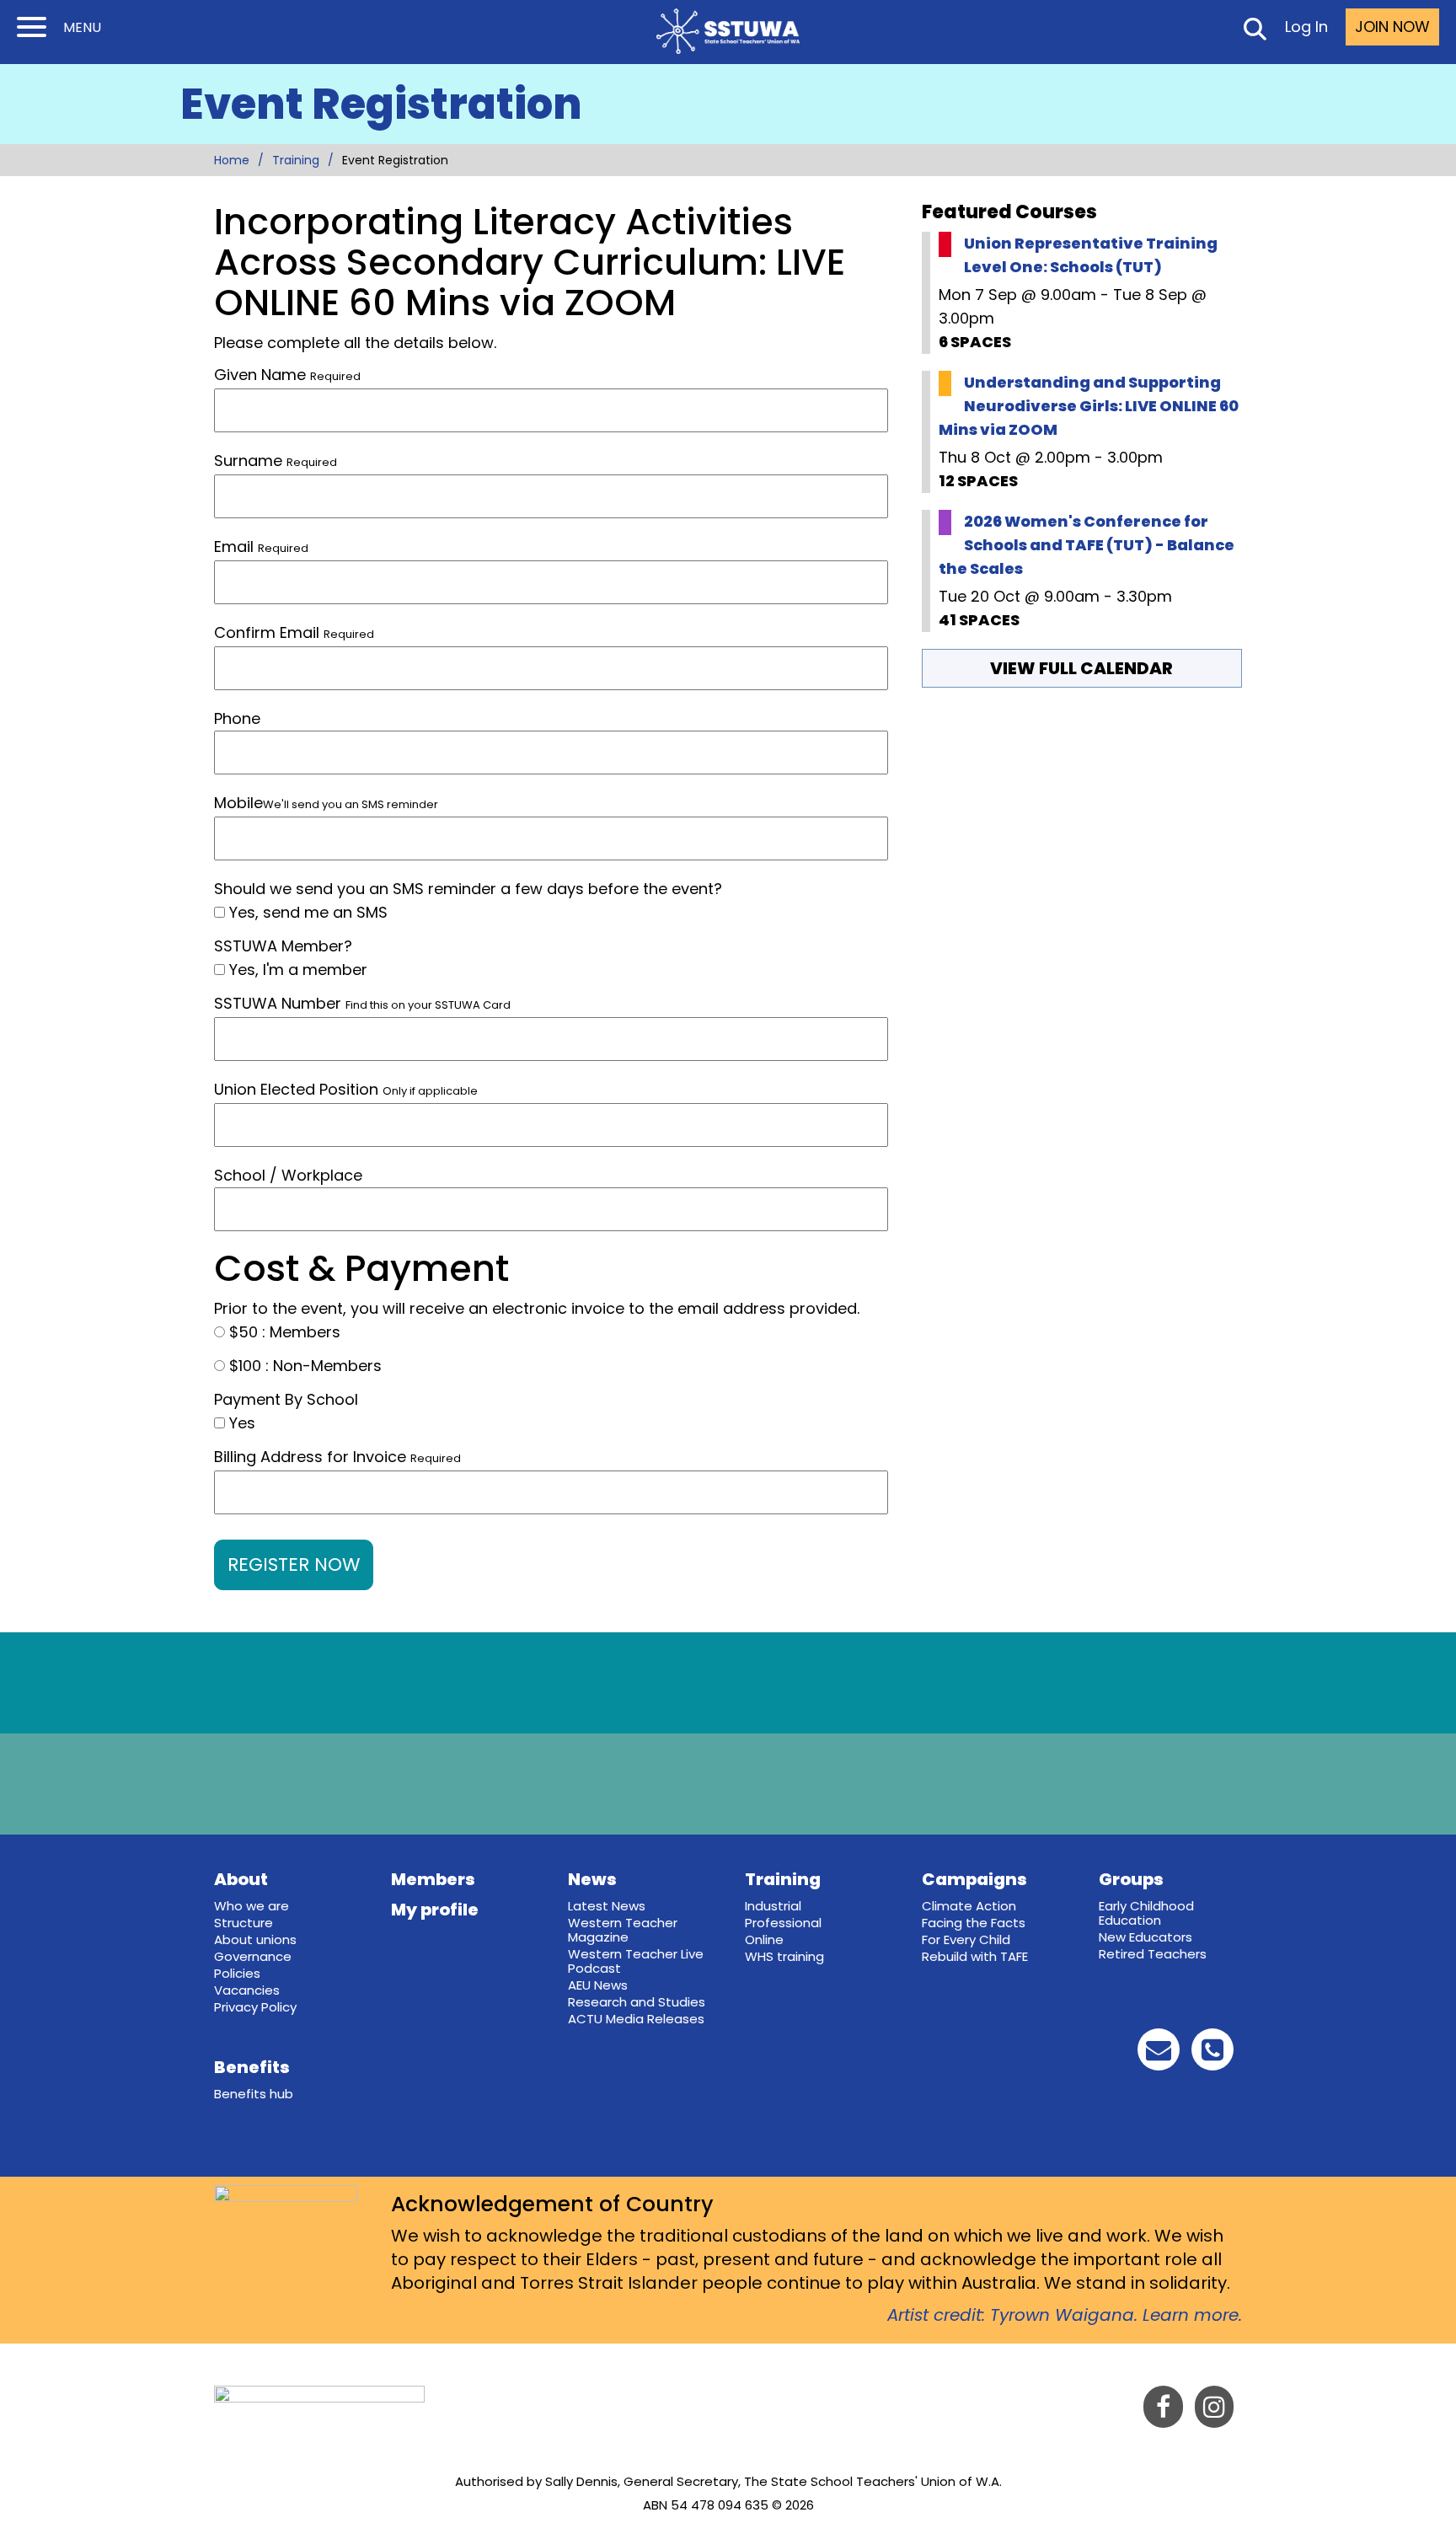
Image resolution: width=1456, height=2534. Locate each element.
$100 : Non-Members (303, 1366)
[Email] (1159, 2054)
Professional (783, 1923)
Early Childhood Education (1146, 1913)
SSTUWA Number (362, 1003)
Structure (244, 1923)
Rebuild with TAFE (975, 1956)
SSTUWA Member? (283, 946)
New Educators (1146, 1937)
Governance (253, 1956)
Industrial (773, 1906)
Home (232, 160)
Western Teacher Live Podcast (636, 1961)
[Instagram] (1214, 2411)
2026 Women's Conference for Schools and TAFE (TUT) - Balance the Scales (1087, 545)
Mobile (326, 803)
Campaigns (974, 1879)
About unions (255, 1939)
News (592, 1879)
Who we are (252, 1906)
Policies (237, 1973)
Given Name (287, 375)
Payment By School (286, 1399)
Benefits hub (254, 2094)
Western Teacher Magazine (623, 1930)
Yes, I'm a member (296, 970)
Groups (1131, 1879)
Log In (1306, 27)
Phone (237, 718)
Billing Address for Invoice (337, 1457)
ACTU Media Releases (636, 2019)
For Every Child (966, 1939)
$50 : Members (283, 1332)
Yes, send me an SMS (306, 912)
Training (296, 160)
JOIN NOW (1392, 27)
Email (234, 546)
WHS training (784, 1956)
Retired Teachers (1153, 1954)
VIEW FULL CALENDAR (1081, 668)
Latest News (607, 1906)
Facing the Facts (974, 1923)
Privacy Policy (255, 2007)
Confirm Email (267, 632)
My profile (435, 1910)
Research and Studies (637, 2002)
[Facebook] (1163, 2411)
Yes (240, 1423)
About (241, 1879)
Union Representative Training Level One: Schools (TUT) (1091, 255)
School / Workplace (288, 1175)
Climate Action (969, 1906)
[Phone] (1212, 2054)
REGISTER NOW (294, 1564)
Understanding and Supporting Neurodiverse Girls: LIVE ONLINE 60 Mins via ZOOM (1089, 406)
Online (764, 1939)
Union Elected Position (346, 1089)
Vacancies (247, 1990)
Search (1254, 32)
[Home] (728, 31)
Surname (276, 461)
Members (433, 1879)
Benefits (252, 2067)
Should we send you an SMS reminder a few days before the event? (468, 889)
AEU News (598, 1985)
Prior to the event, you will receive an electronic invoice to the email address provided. (537, 1308)
